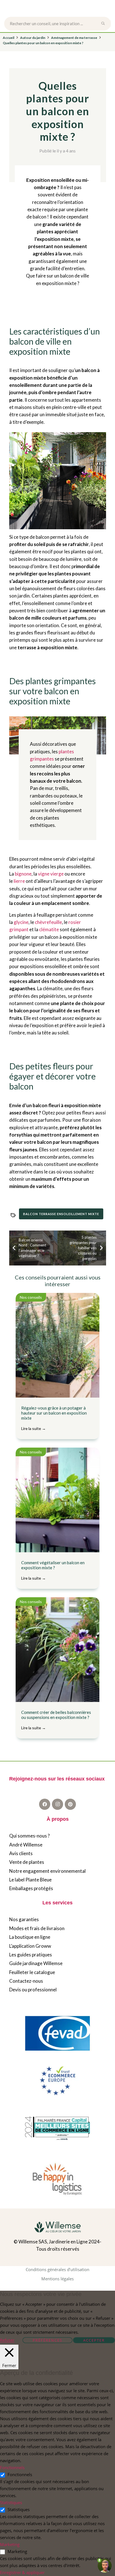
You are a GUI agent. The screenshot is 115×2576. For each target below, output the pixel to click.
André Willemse (26, 1845)
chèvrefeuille (48, 922)
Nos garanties (24, 1919)
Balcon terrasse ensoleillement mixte (61, 1214)
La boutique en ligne (30, 1937)
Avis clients (21, 1853)
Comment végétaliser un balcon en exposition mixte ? (53, 1570)
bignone (23, 874)
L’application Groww (30, 1946)
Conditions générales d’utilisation (57, 2269)
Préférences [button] (47, 2340)
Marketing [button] (10, 2544)
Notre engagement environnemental (47, 1871)
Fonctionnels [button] (12, 2467)
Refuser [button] (7, 2340)
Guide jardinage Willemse (36, 1963)
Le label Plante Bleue (30, 1880)
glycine (21, 922)
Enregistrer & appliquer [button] (22, 2572)
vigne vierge (51, 874)
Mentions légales (57, 2279)
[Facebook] (45, 1804)
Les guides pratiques (31, 1955)
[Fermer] (106, 23)
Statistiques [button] (11, 2502)
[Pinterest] (70, 1804)
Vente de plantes (27, 1862)
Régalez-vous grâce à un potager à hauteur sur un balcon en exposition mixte (54, 1418)
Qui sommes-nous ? (29, 1836)
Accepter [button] (94, 2340)
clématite (49, 929)
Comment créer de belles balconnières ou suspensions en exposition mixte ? (56, 1720)
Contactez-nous (26, 1981)
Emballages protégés (31, 1888)
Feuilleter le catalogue (32, 1972)
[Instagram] (57, 1804)
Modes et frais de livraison (37, 1928)
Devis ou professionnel (33, 1990)
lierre (19, 881)
